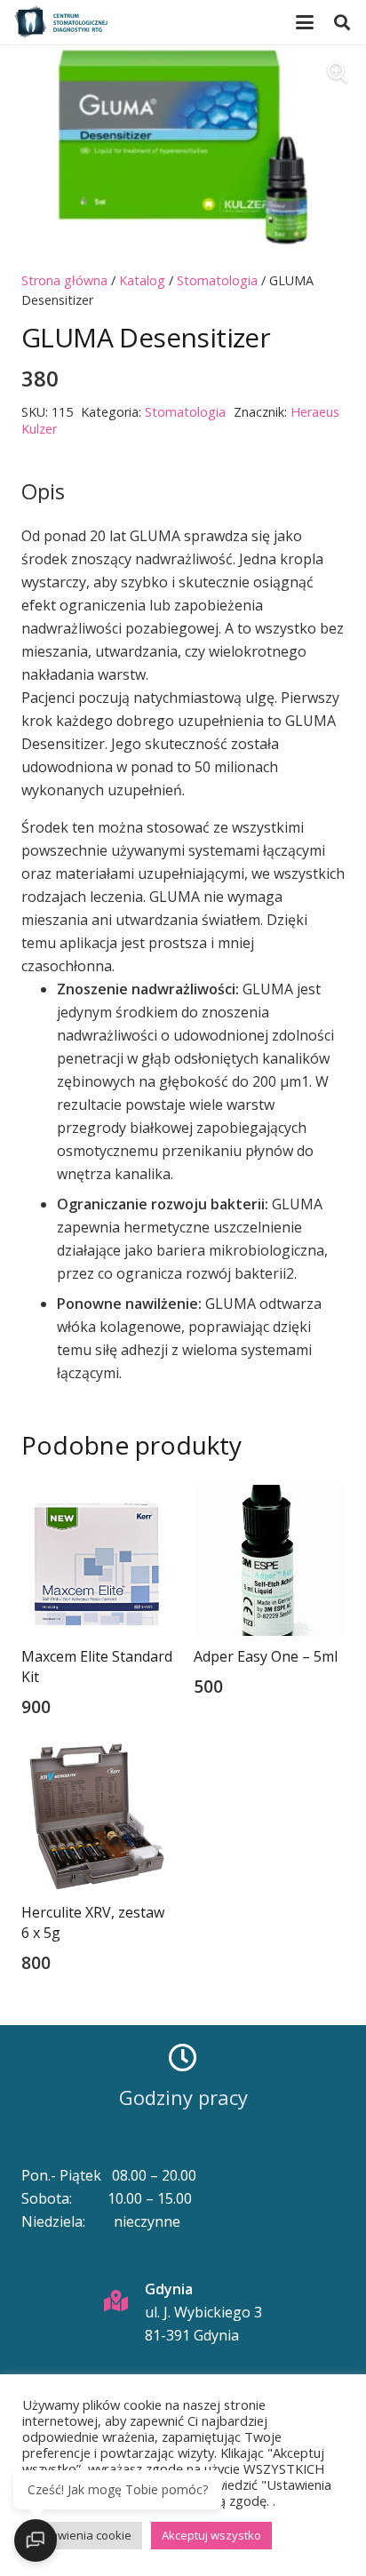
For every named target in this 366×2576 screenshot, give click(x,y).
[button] (305, 22)
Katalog (142, 280)
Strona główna (64, 280)
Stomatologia (217, 280)
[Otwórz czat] (36, 2540)
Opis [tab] (43, 491)
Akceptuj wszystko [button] (211, 2535)
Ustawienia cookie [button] (82, 2535)
